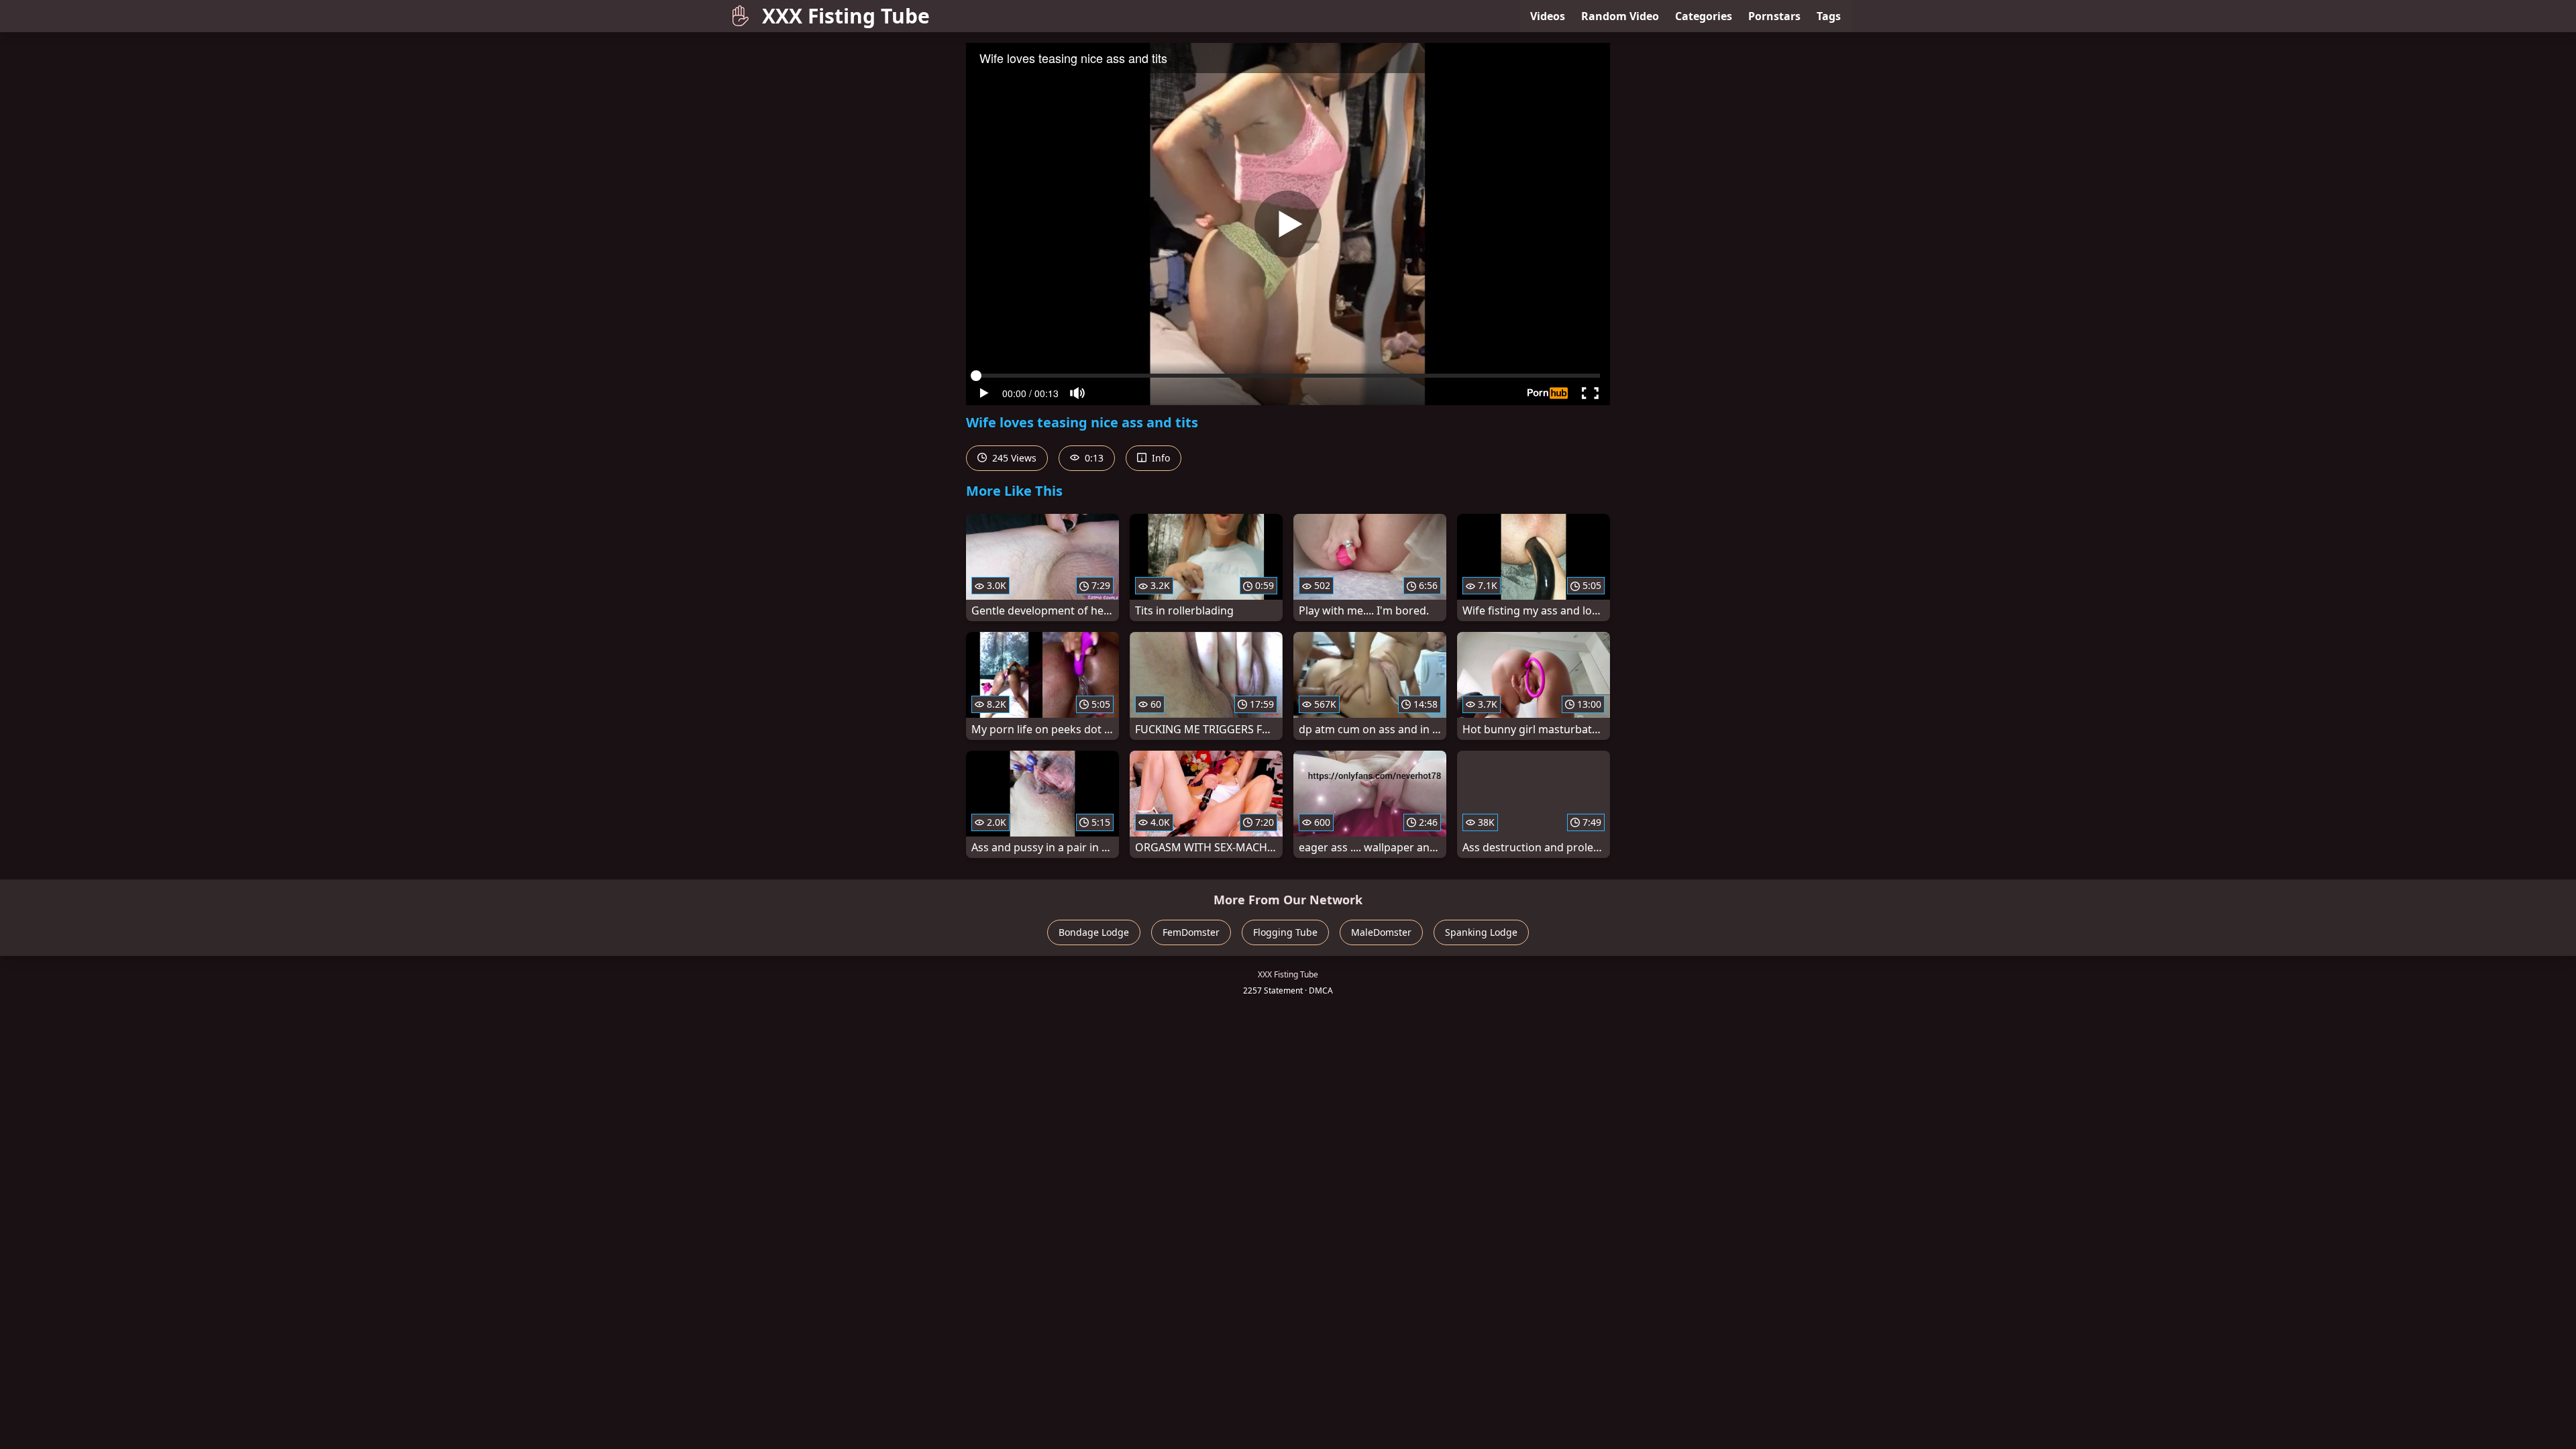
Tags (1829, 16)
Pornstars (1774, 16)
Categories (1704, 16)
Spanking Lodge (1481, 932)
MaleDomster (1381, 932)
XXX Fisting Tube (846, 16)
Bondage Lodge (1094, 932)
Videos (1548, 16)
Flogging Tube (1285, 932)
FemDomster (1191, 932)
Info (1160, 458)
